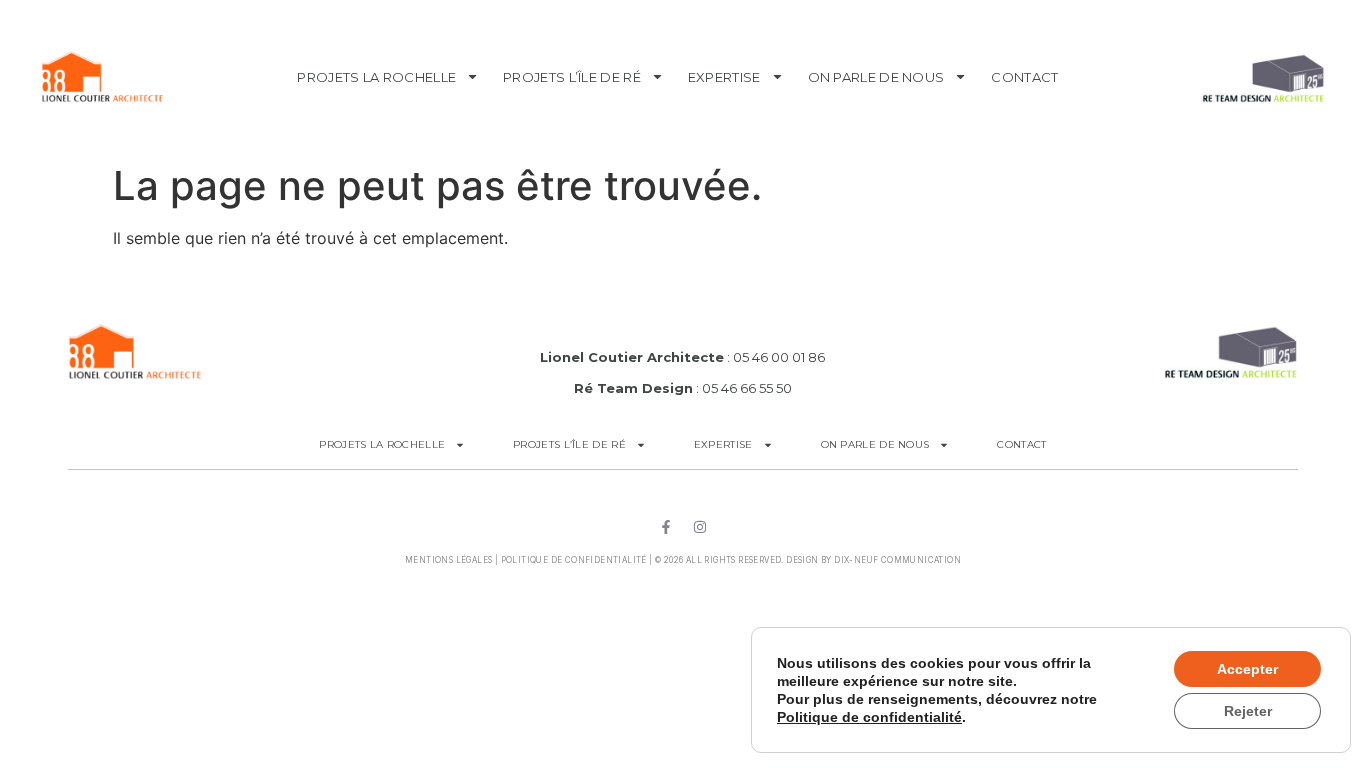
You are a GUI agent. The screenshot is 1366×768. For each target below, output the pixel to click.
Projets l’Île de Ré (572, 77)
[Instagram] (700, 527)
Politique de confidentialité (574, 560)
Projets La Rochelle (376, 77)
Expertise (724, 77)
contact (1024, 77)
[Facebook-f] (666, 527)
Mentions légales (448, 560)
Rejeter (1248, 711)
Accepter (1247, 669)
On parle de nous (876, 77)
